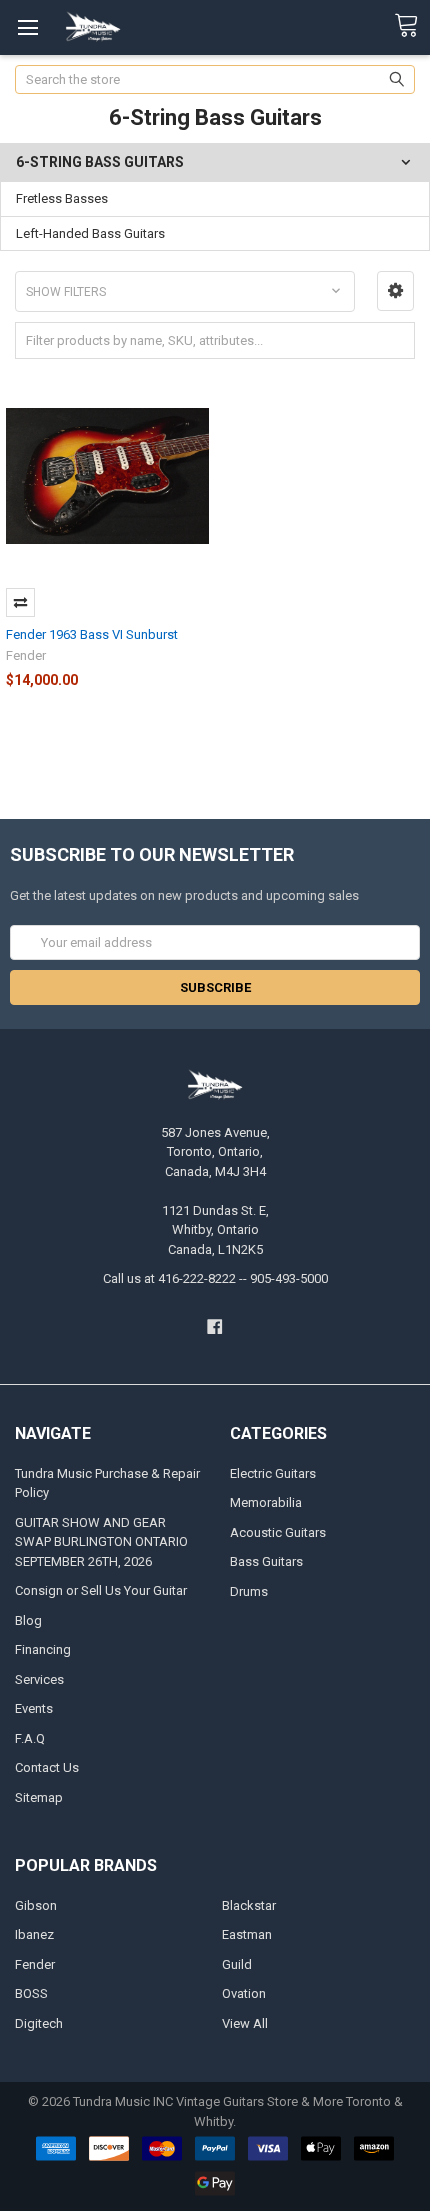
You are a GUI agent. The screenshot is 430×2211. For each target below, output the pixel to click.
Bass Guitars (266, 1561)
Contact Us (47, 1767)
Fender (35, 1964)
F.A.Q (30, 1738)
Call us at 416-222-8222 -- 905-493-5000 (215, 1278)
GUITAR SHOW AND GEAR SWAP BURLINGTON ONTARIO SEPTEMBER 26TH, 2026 (101, 1542)
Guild (237, 1964)
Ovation (244, 1993)
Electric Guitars (273, 1473)
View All (245, 2023)
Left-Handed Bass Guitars (90, 233)
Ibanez (34, 1934)
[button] (395, 291)
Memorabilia (266, 1502)
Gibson (36, 1905)
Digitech (39, 2023)
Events (34, 1708)
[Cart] (412, 26)
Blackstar (249, 1905)
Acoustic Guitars (278, 1532)
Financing (43, 1649)
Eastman (247, 1934)
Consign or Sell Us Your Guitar (101, 1590)
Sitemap (39, 1797)
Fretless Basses (62, 198)
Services (39, 1679)
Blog (28, 1620)
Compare (20, 602)
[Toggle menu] (27, 27)
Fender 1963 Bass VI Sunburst (92, 634)
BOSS (31, 1993)
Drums (249, 1591)
